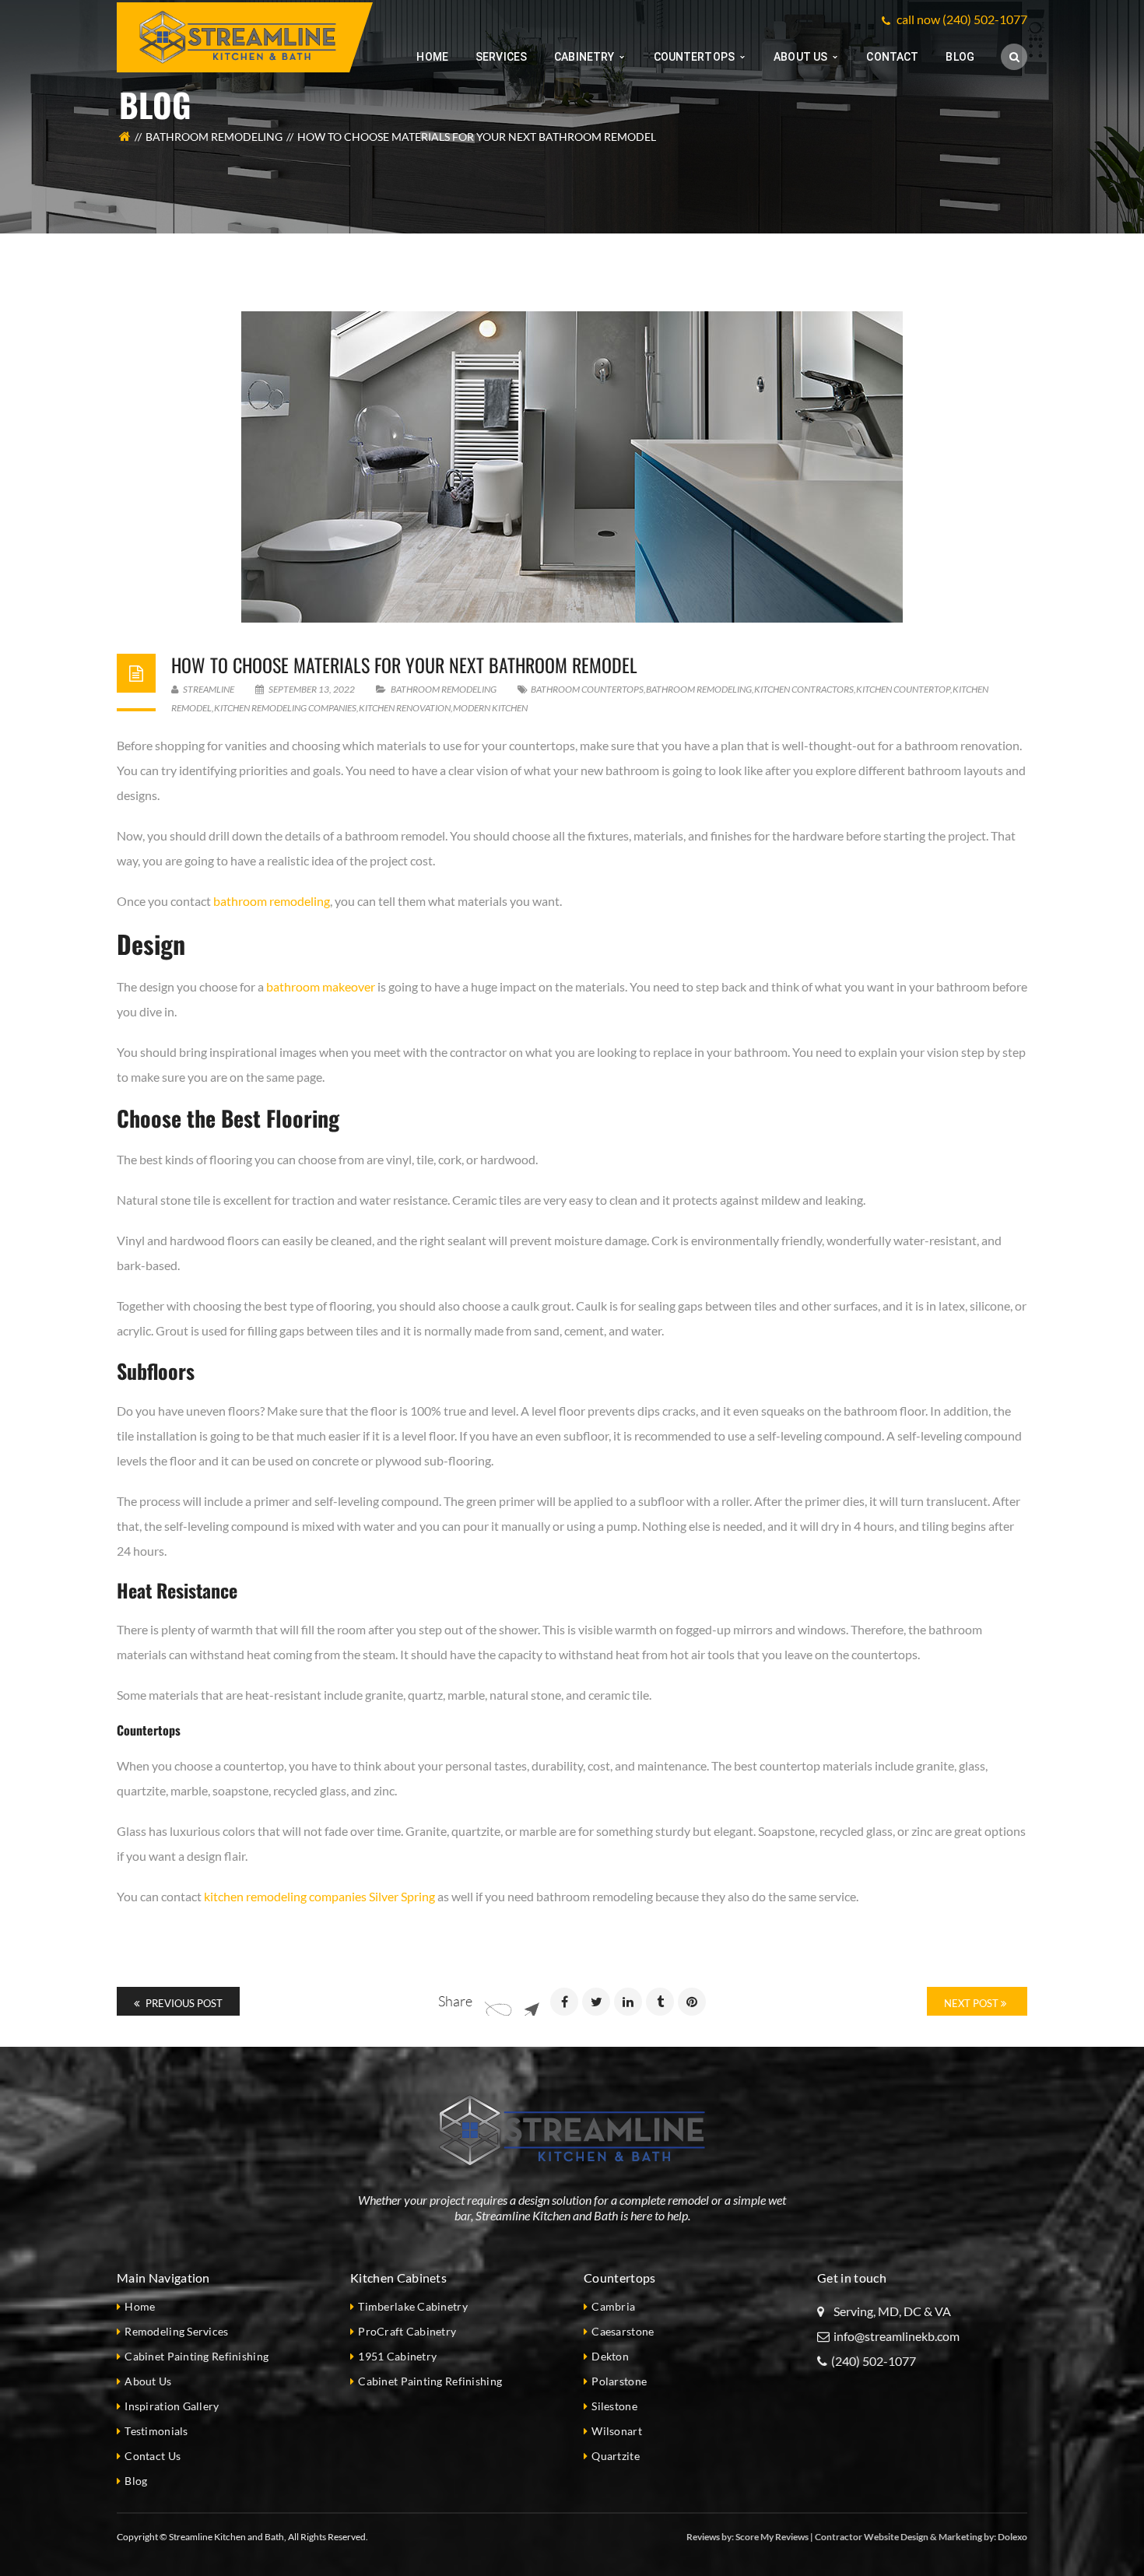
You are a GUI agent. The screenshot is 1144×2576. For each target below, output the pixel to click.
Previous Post (183, 2003)
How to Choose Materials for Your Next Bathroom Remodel (404, 665)
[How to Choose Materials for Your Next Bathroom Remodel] (572, 467)
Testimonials (156, 2431)
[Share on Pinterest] (692, 2002)
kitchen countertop (903, 689)
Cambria (613, 2306)
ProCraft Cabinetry (407, 2331)
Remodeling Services (176, 2331)
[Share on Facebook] (564, 2002)
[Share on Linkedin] (628, 2002)
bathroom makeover (321, 986)
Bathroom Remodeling (214, 137)
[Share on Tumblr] (660, 2002)
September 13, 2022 (312, 689)
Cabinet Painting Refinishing (197, 2356)
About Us (148, 2381)
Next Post (972, 2003)
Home (140, 2306)
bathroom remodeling (699, 689)
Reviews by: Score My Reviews (747, 2537)
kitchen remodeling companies (285, 708)
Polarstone (619, 2381)
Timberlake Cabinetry (413, 2306)
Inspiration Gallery (172, 2406)
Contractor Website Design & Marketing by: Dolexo (921, 2537)
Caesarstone (623, 2331)
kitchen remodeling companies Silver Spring (319, 1896)
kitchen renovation (405, 708)
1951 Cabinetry (397, 2356)
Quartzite (616, 2456)
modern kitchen (490, 708)
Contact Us (153, 2456)
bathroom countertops (587, 689)
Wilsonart (617, 2431)
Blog (136, 2481)
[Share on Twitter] (596, 2002)
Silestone (614, 2406)
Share (455, 2001)
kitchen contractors (804, 689)
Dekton (610, 2356)
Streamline (208, 689)
